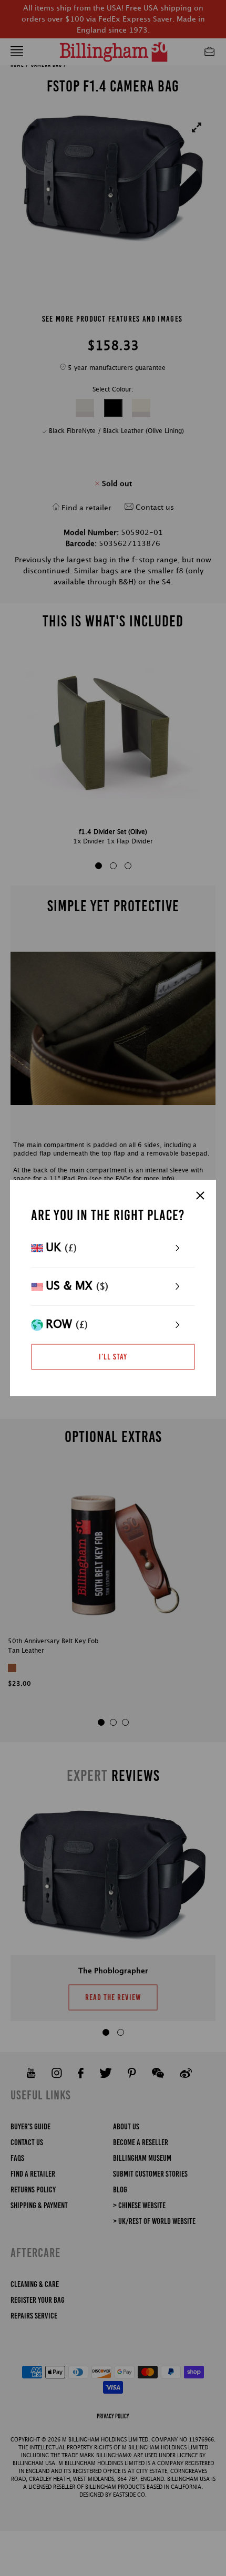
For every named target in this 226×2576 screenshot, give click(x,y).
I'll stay (113, 1357)
